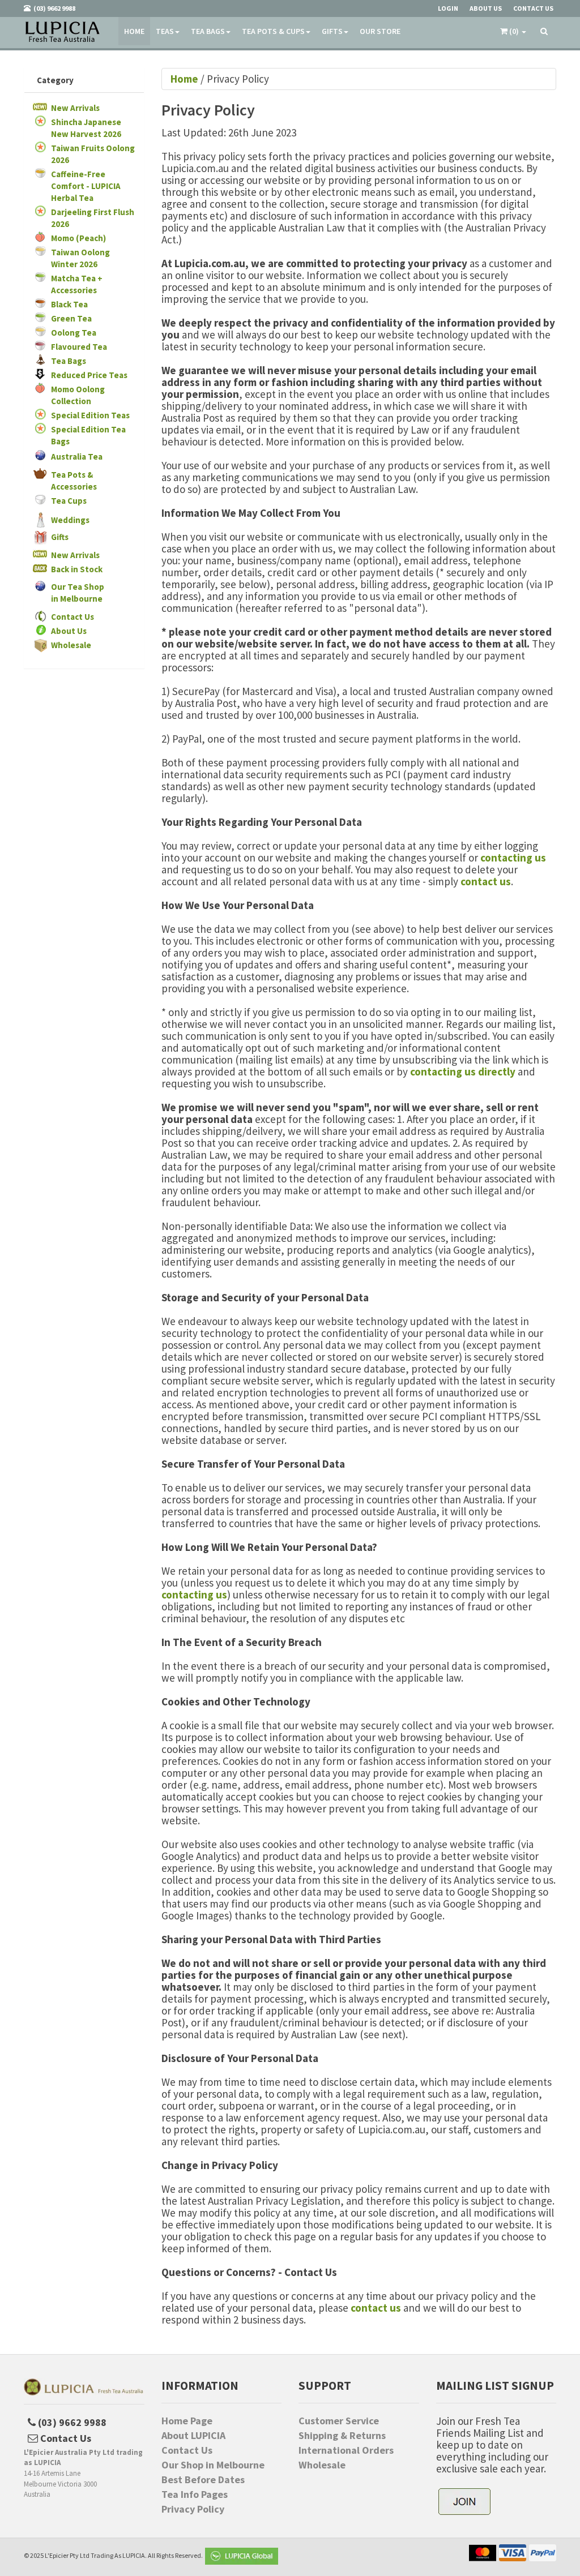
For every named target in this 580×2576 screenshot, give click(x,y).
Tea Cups (69, 501)
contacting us (513, 858)
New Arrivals (75, 108)
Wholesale (71, 645)
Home (134, 31)
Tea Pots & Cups (273, 31)
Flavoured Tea (79, 347)
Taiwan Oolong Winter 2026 (80, 258)
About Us (69, 631)
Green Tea (71, 318)
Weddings (70, 520)
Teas (165, 31)
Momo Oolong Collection (78, 395)
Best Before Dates (203, 2480)
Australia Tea (77, 457)
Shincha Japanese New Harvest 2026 (86, 128)
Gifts (332, 31)
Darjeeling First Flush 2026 (93, 218)
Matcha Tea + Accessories (77, 284)
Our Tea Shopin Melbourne (78, 593)
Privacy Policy (193, 2509)
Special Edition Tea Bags (88, 435)
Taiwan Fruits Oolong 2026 (93, 154)
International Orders (346, 2450)
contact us (486, 881)
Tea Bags (208, 31)
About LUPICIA (193, 2436)
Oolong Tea (74, 333)
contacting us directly (463, 1071)
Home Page (187, 2421)
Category (55, 80)
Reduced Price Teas (89, 375)
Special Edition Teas (90, 415)
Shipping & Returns (342, 2436)
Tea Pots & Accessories (74, 481)
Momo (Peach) (78, 238)
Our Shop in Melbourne (213, 2465)
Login (448, 8)
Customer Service (339, 2421)
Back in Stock (77, 569)
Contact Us (72, 617)
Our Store (380, 31)
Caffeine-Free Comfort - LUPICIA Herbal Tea (86, 186)
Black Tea (69, 304)
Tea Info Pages (195, 2494)
